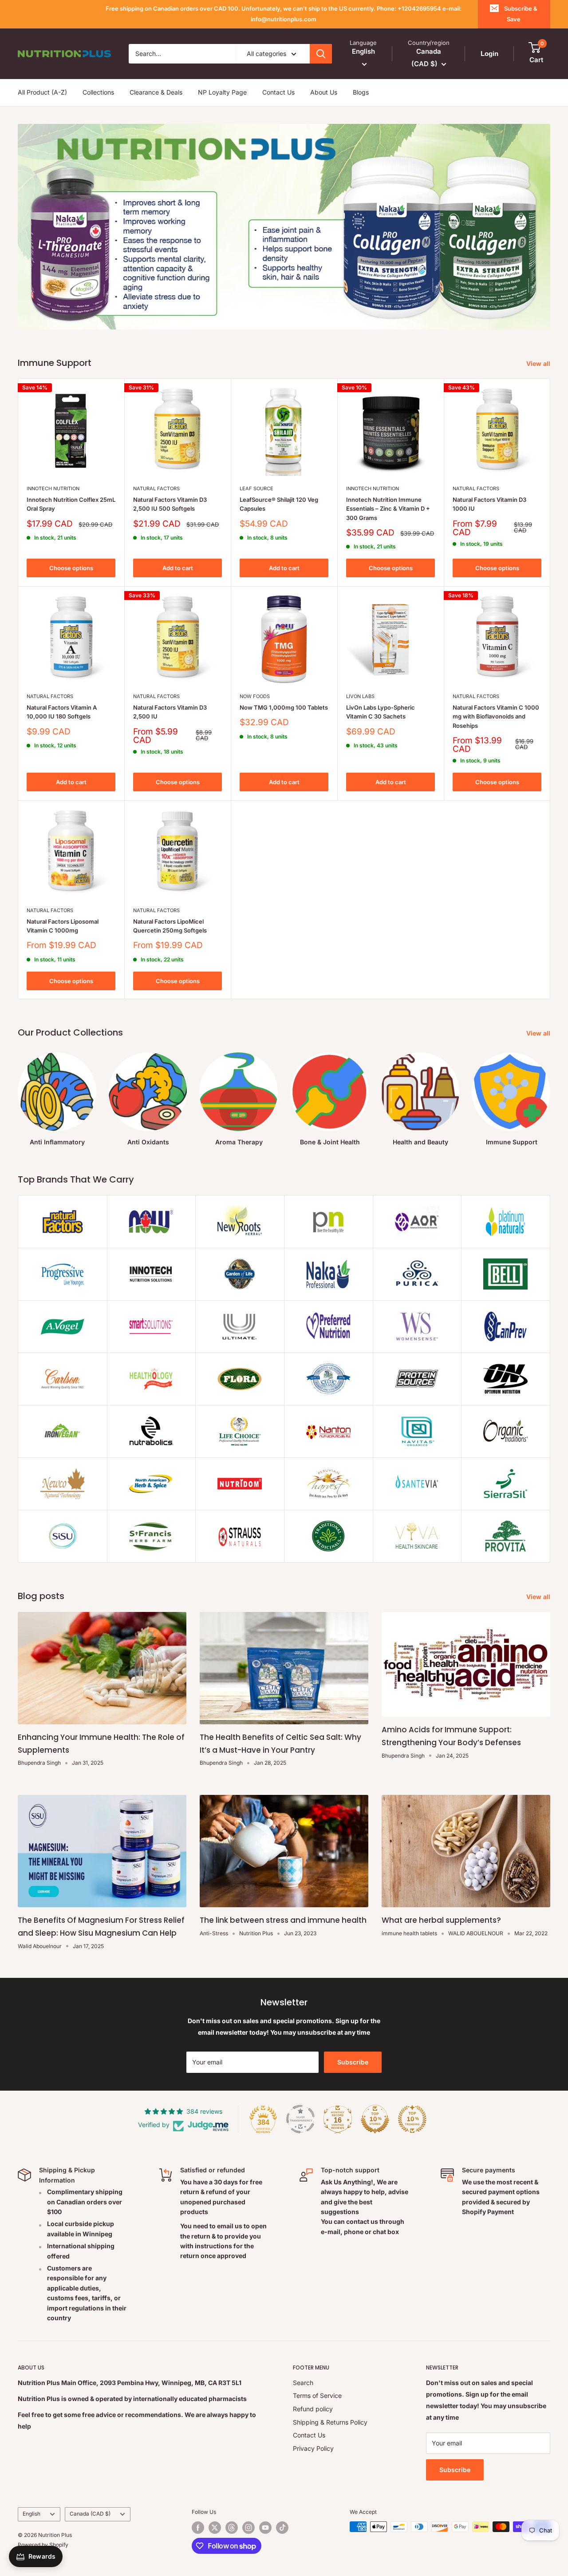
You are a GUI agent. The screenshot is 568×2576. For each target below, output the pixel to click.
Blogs (361, 92)
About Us (324, 92)
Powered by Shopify (43, 2545)
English (32, 2514)
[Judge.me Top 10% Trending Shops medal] (412, 2119)
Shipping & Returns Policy (330, 2422)
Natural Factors (156, 488)
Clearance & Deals (156, 92)
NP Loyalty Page (222, 92)
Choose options (71, 568)
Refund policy (313, 2409)
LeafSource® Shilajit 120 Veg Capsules (279, 504)
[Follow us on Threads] (232, 2528)
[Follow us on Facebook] (198, 2528)
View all (539, 363)
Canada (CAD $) (90, 2514)
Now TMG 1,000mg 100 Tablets (284, 707)
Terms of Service (317, 2395)
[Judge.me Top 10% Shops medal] (375, 2119)
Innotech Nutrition (53, 488)
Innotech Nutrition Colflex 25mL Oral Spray (71, 504)
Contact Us (278, 92)
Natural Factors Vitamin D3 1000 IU (489, 504)
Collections (98, 92)
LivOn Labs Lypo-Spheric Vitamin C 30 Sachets (381, 712)
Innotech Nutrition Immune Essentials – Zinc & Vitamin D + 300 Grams (388, 508)
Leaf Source (256, 488)
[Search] (321, 54)
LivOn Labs (360, 696)
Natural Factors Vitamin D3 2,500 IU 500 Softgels (170, 504)
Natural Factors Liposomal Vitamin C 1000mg (63, 926)
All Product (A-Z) (42, 92)
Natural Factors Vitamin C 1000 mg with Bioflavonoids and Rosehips (496, 716)
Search (303, 2383)
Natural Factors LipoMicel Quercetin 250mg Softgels (170, 926)
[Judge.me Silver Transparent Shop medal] (300, 2119)
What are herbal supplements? (441, 1920)
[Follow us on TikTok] (282, 2528)
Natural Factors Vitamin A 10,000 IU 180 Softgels (62, 712)
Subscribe (353, 2062)
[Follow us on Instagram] (248, 2528)
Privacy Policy (313, 2448)
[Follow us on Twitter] (215, 2528)
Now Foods (255, 696)
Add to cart (178, 568)
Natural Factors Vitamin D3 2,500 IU (170, 712)
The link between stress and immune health (283, 1920)
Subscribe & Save (521, 14)
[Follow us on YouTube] (265, 2528)
